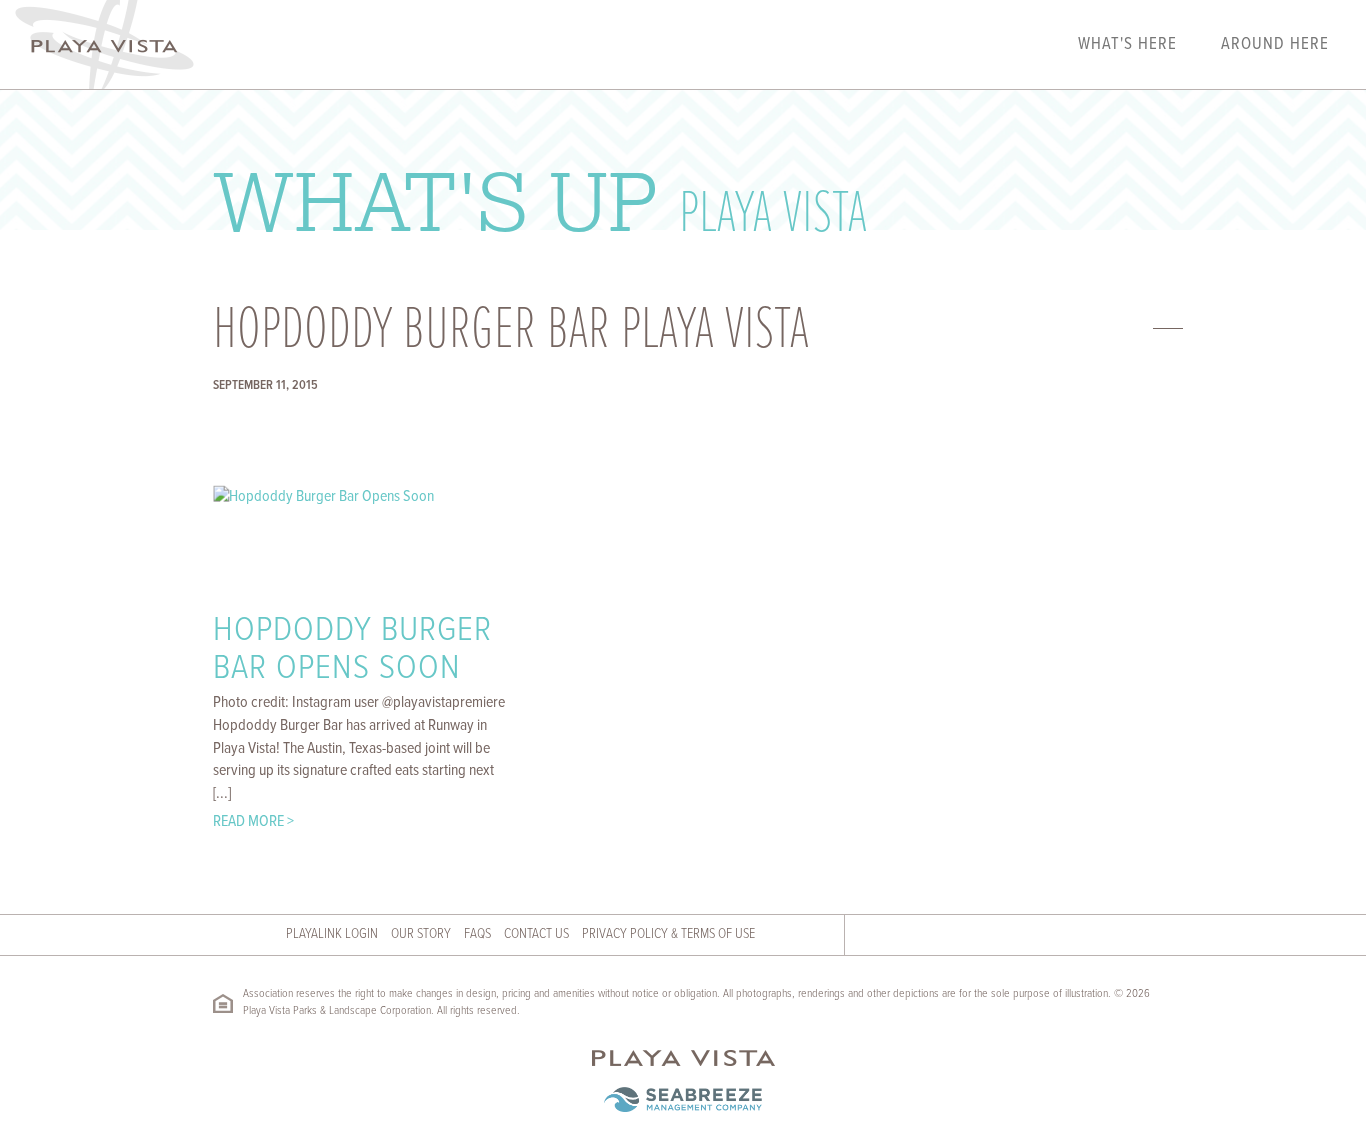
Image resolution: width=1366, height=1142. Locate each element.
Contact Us (536, 934)
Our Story (421, 934)
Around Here (1275, 45)
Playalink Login (332, 934)
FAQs (477, 934)
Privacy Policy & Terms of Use (668, 934)
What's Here (1127, 45)
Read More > (253, 821)
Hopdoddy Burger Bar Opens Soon (352, 650)
